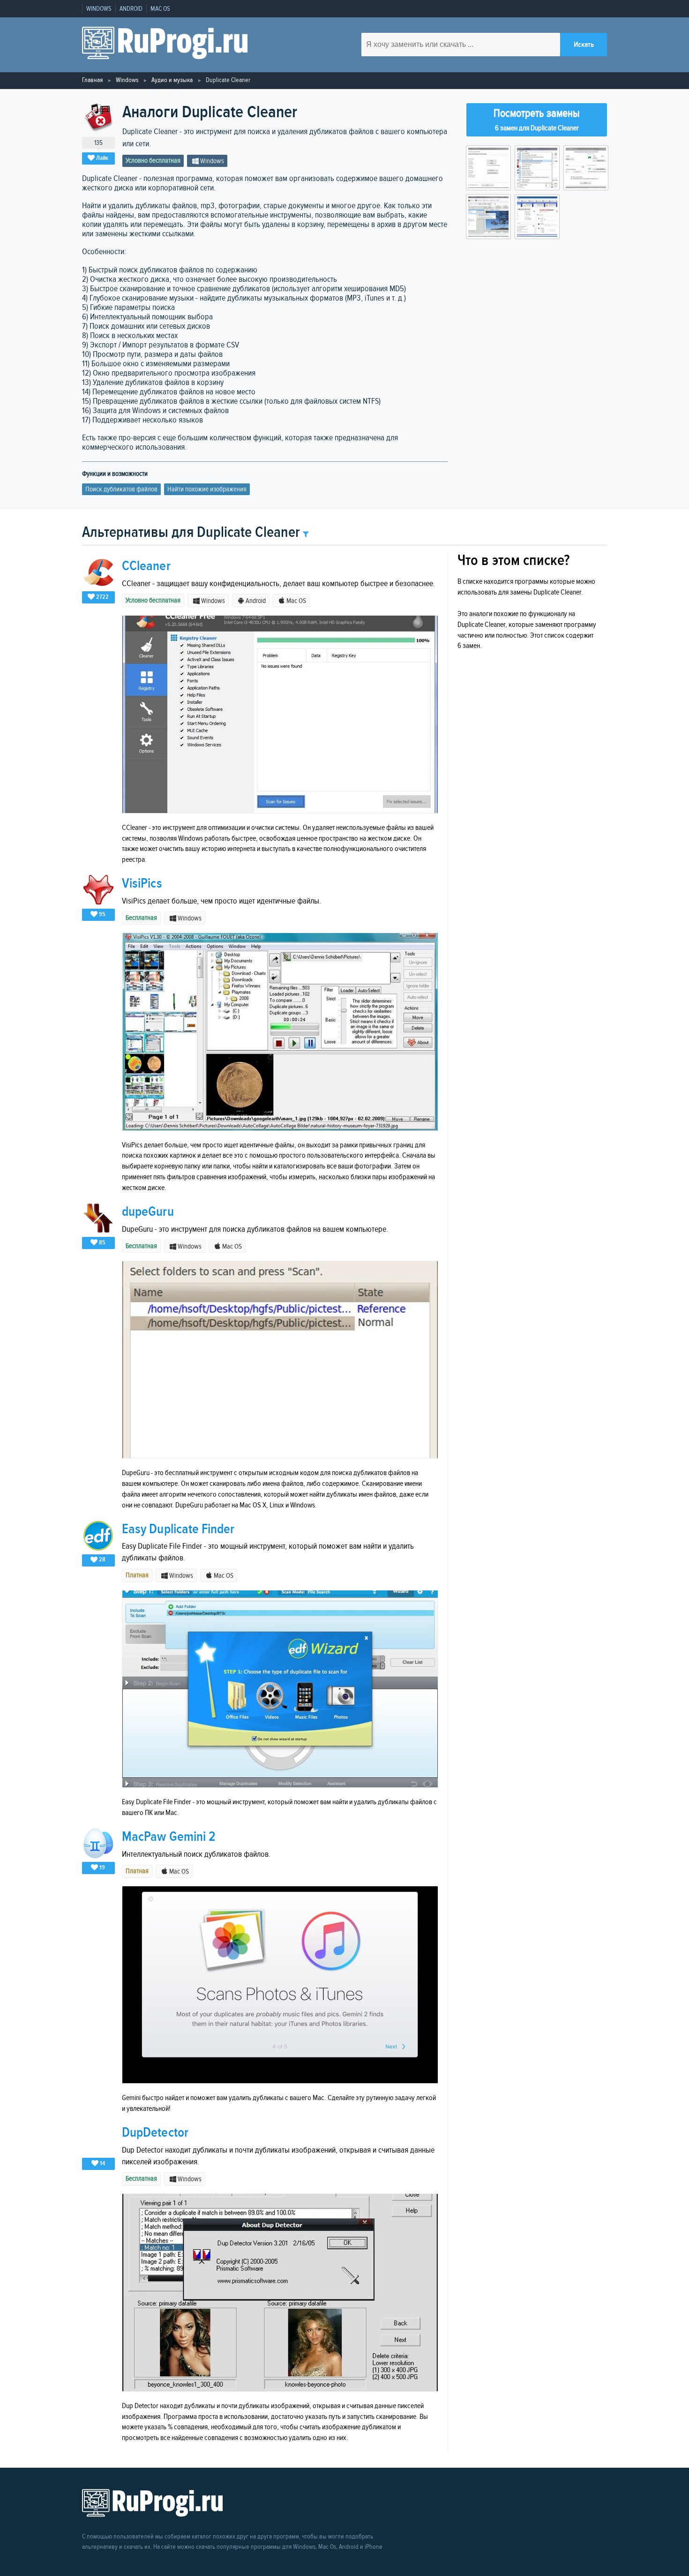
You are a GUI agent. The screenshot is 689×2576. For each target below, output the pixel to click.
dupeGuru (148, 1212)
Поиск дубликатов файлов (121, 489)
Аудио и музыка (172, 80)
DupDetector (155, 2133)
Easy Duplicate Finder (178, 1529)
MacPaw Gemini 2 (169, 1837)
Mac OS (160, 9)
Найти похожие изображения (207, 489)
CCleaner (146, 566)
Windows (99, 9)
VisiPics (142, 884)
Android (131, 9)
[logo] (165, 45)
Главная (92, 80)
